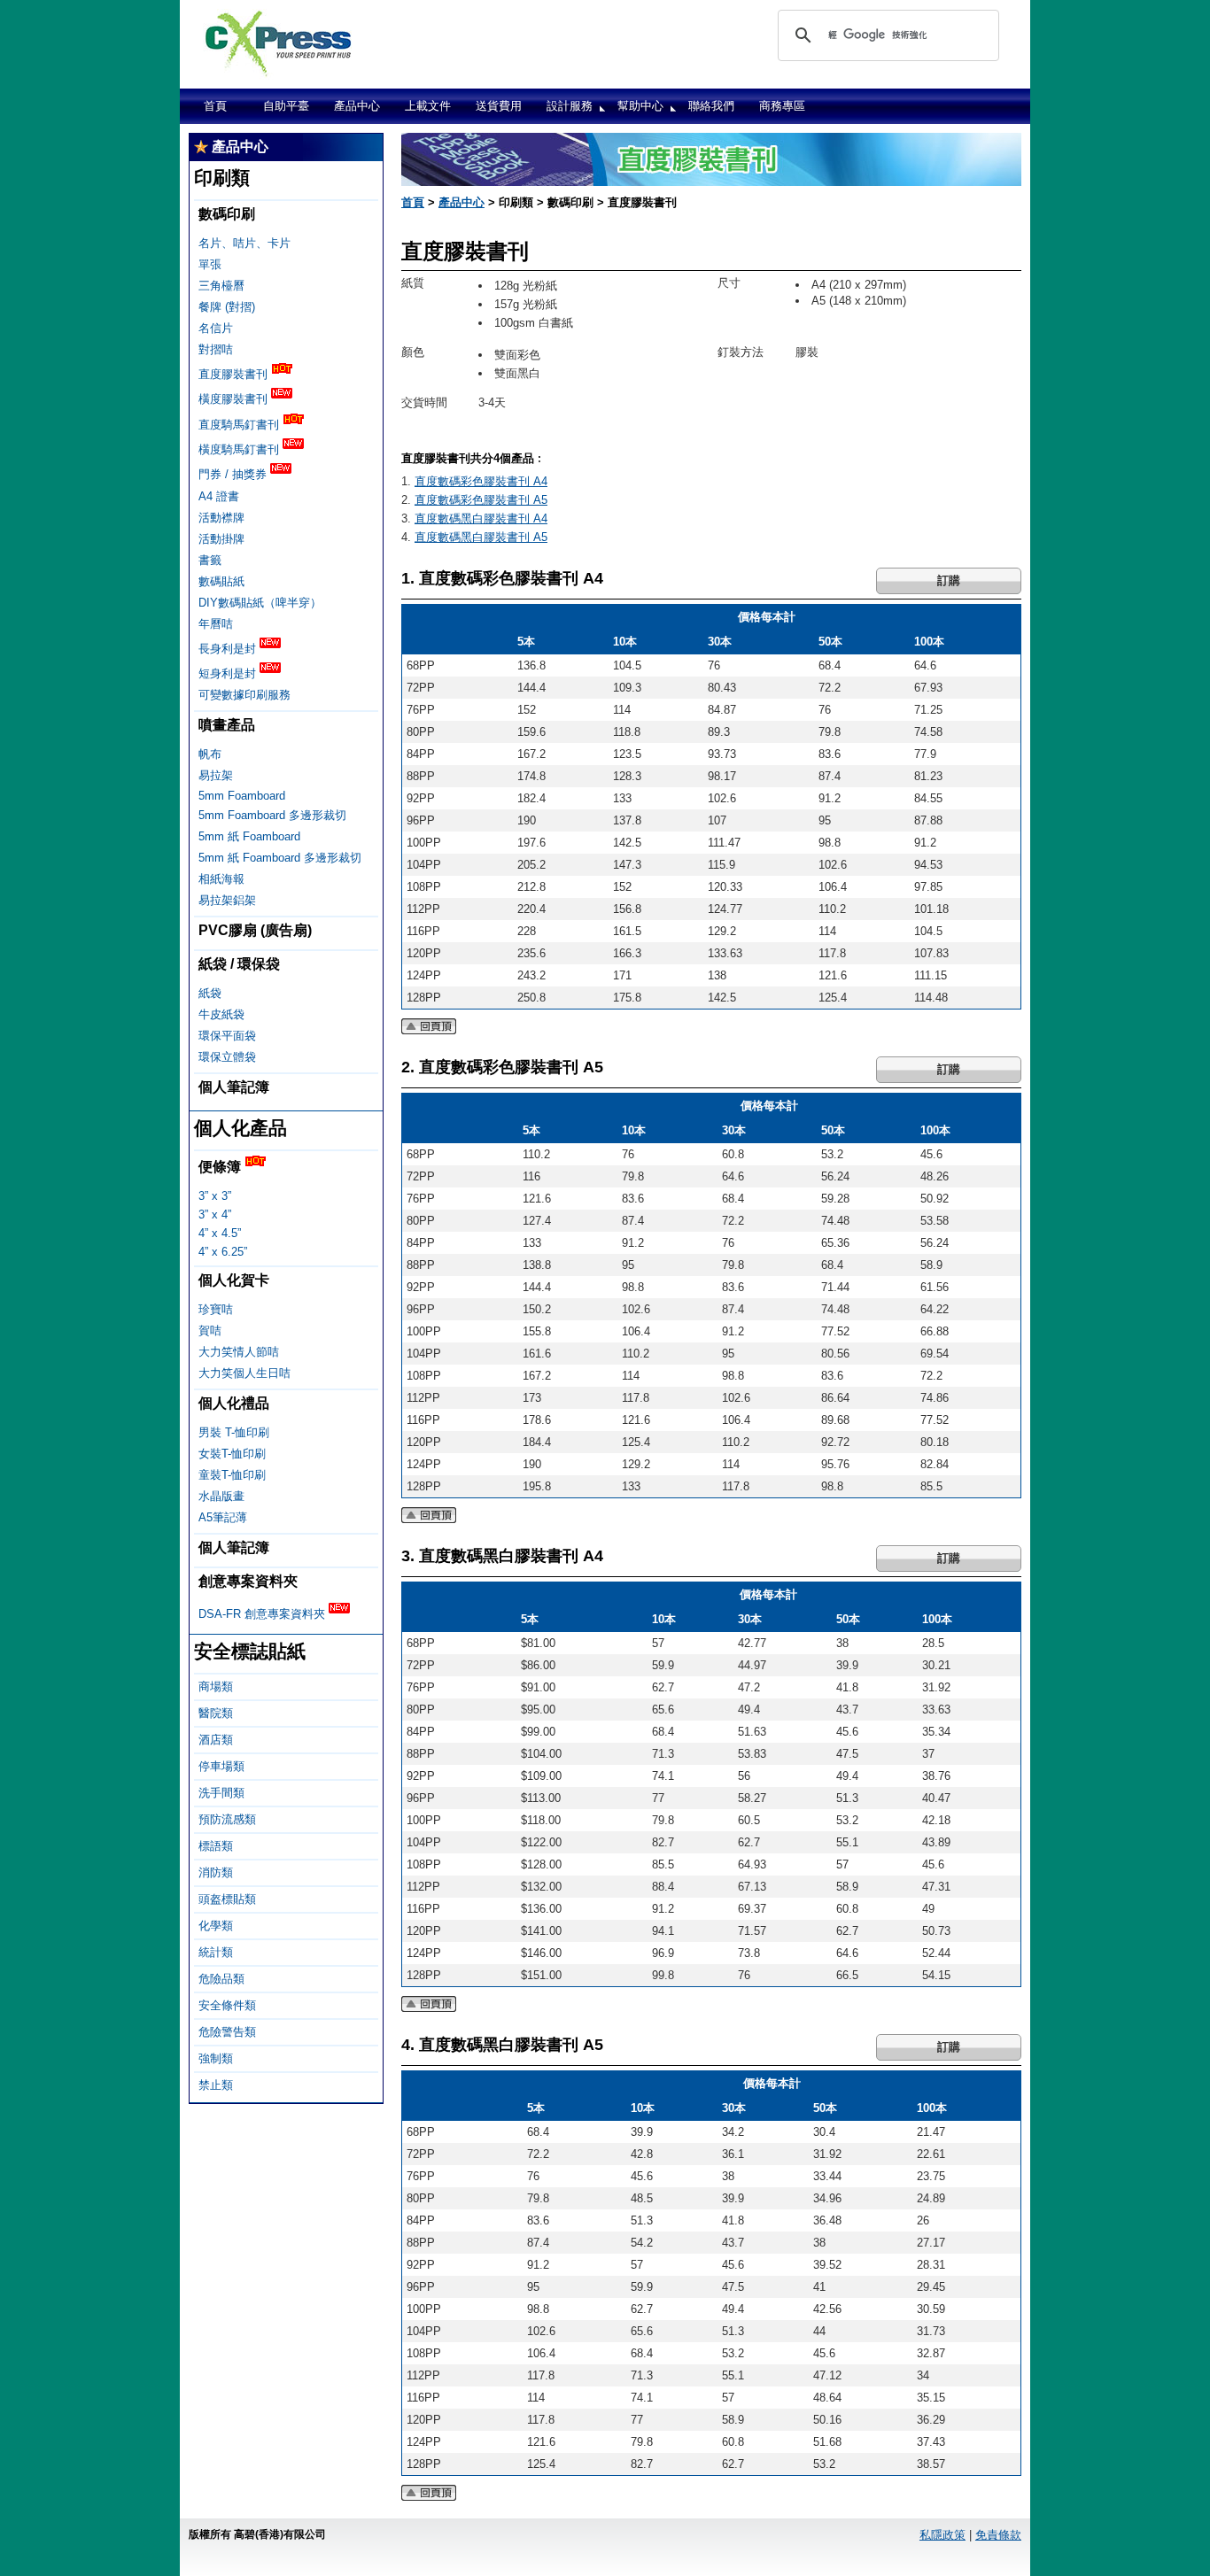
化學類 (216, 1926)
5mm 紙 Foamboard (249, 836)
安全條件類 (227, 2005)
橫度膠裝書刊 (235, 400)
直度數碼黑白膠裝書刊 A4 (481, 518)
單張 (210, 264)
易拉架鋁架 (227, 900)
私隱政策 (942, 2535)
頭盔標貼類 (227, 1899)
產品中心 (357, 106)
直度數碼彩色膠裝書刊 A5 (481, 500)
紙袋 (210, 993)
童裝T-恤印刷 (232, 1475)
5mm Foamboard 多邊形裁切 (272, 815)
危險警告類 (227, 2032)
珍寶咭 (216, 1309)
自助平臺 (286, 106)
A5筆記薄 (223, 1517)
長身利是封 (229, 649)
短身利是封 (229, 673)
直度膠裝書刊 (235, 374)
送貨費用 (499, 106)
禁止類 (216, 2085)
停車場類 (221, 1766)
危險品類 (221, 1979)
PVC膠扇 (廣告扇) (255, 930)
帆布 (210, 754)
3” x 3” (215, 1196)
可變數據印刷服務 (244, 695)
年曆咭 (216, 624)
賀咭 (210, 1331)
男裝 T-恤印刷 (234, 1432)
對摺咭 (216, 349)
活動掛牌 (221, 539)
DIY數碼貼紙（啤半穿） (260, 603)
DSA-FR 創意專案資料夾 (264, 1614)
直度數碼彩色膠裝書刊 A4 (481, 481)
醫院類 (216, 1713)
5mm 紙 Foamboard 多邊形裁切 (280, 858)
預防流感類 (227, 1819)
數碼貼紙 (221, 581)
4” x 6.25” (223, 1252)
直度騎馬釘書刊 (240, 425)
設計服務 (570, 106)
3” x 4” (215, 1215)
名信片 (216, 328)
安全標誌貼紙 (250, 1651)
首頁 (215, 106)
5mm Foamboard (242, 796)
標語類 (216, 1846)
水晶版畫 (221, 1496)
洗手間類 (221, 1793)
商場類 (216, 1686)
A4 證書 (219, 496)
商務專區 (782, 106)
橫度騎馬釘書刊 (240, 449)
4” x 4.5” (220, 1233)
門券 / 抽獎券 (234, 475)
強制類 (216, 2058)
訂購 (949, 580)
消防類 (216, 1872)
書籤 (210, 560)
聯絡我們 (711, 106)
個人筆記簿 (234, 1087)
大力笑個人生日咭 (244, 1373)
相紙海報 (221, 879)
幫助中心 (640, 106)
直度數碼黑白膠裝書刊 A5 (481, 537)
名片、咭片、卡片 (244, 243)
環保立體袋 (227, 1057)
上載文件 (428, 106)
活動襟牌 (221, 518)
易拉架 (216, 775)
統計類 (216, 1952)
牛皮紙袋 (221, 1014)
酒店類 (216, 1740)
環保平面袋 (227, 1036)
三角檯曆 (221, 286)
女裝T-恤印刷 (232, 1454)
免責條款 (998, 2535)
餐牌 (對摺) (227, 307)
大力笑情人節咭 (239, 1352)
